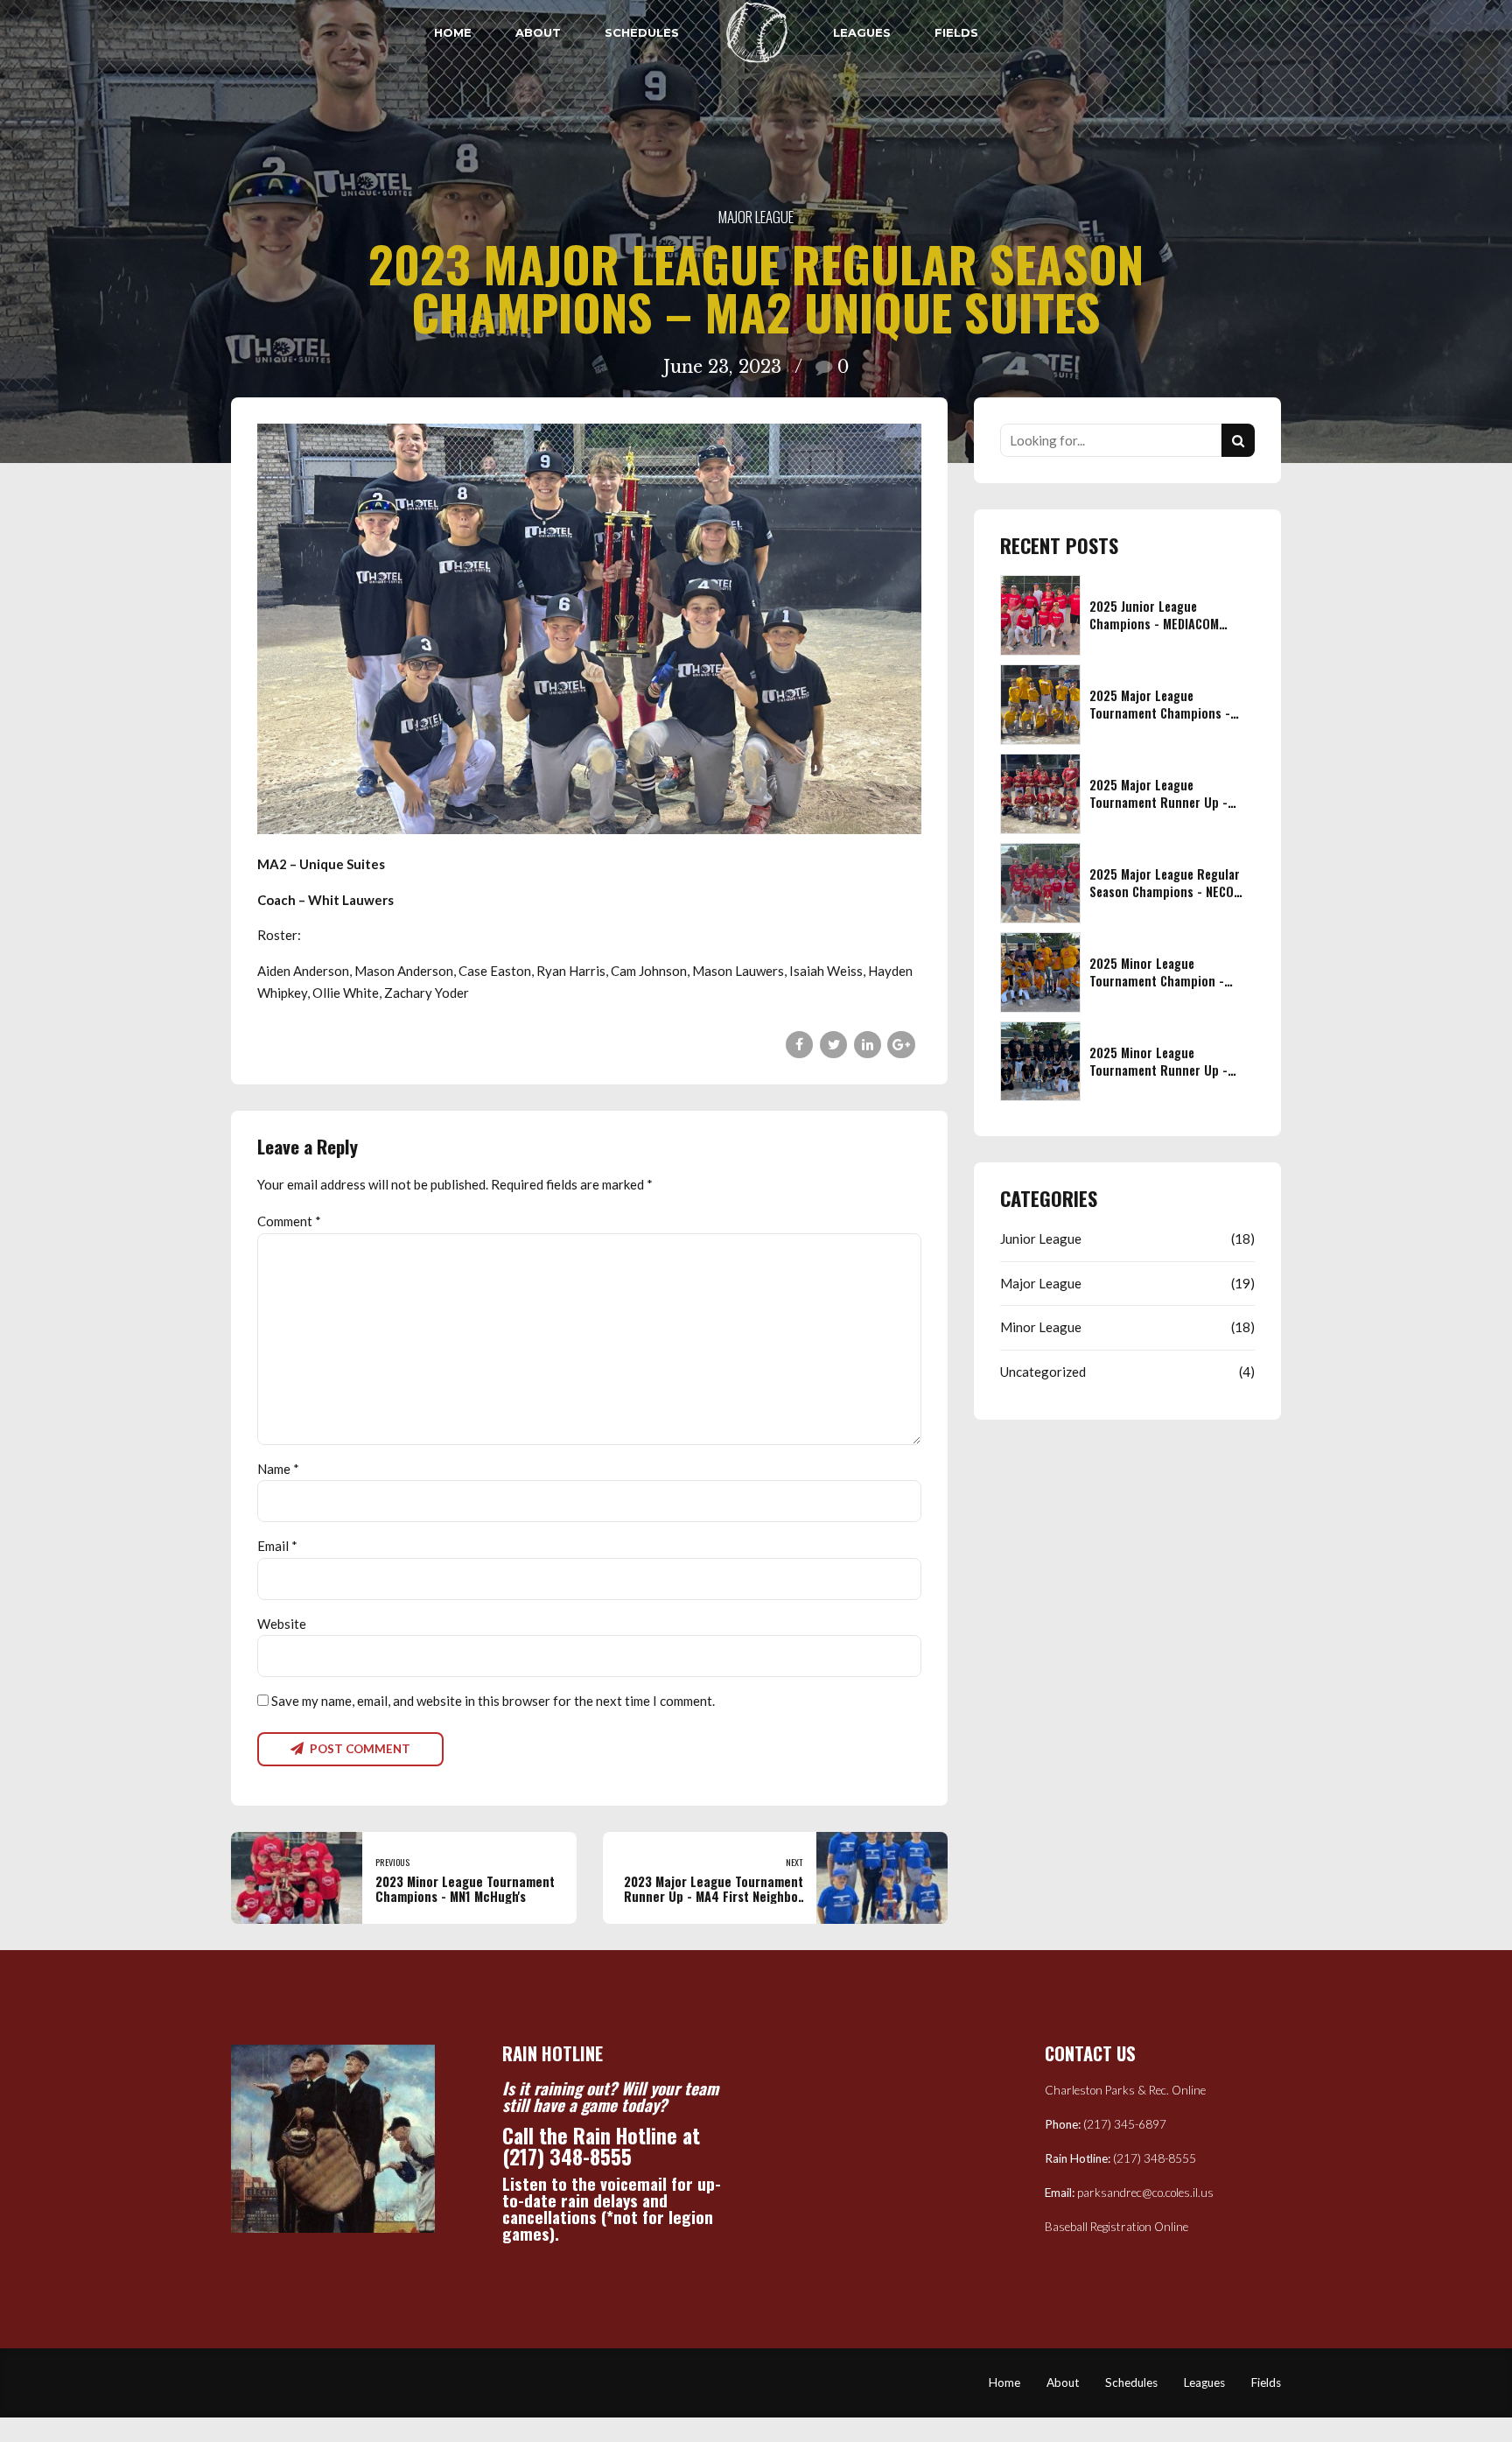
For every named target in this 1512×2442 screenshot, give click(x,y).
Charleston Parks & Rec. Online (1125, 2090)
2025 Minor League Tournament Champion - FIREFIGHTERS (1157, 981)
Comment (289, 1221)
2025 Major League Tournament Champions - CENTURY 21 (1160, 713)
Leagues (862, 32)
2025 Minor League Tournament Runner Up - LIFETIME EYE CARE (1158, 1070)
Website (282, 1624)
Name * (278, 1469)
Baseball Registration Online (1116, 2227)
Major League (756, 217)
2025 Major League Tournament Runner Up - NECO (1158, 802)
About (538, 32)
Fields (956, 32)
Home (453, 32)
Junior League (1041, 1239)
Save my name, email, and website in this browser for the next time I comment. (493, 1701)
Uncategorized (1043, 1372)
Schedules (642, 32)
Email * (277, 1546)
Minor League (1041, 1327)
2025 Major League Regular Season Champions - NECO (1165, 883)
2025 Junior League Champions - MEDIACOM (1154, 615)
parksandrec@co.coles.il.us (1145, 2193)
